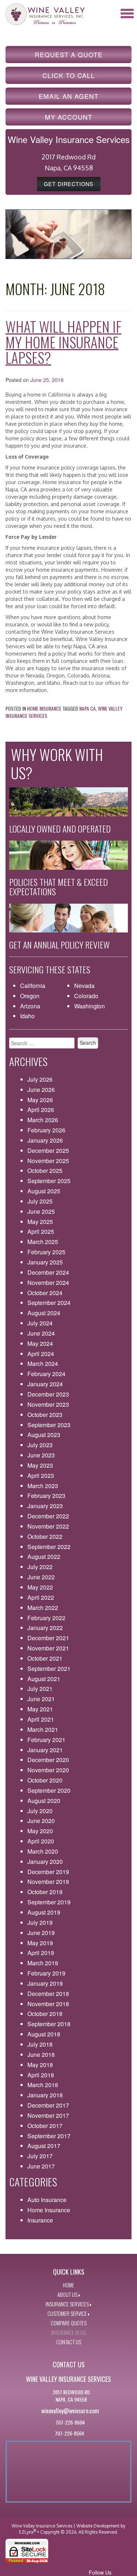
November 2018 (48, 2004)
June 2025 (41, 1211)
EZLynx (26, 2532)
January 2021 (45, 1750)
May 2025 (40, 1222)
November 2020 (48, 1770)
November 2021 (48, 1648)
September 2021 (49, 1669)
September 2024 (49, 1303)
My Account (69, 117)
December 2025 (48, 1150)
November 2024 (48, 1283)
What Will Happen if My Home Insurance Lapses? (63, 342)
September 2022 (49, 1547)
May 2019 (40, 1943)
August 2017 (44, 2146)
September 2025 (49, 1181)
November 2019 (48, 1882)
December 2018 (48, 1994)
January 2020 (45, 1861)
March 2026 (43, 1120)
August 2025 (44, 1191)
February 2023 (46, 1496)
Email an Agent (69, 96)
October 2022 (45, 1536)
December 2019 (48, 1872)
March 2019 (43, 1963)
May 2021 (40, 1709)
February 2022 (46, 1618)
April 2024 (41, 1354)
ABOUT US (67, 2294)
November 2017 (48, 2115)
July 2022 (40, 1567)
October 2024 (45, 1293)
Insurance (40, 2220)
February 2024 (46, 1374)
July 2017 (40, 2156)
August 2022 (44, 1557)
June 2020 (41, 1821)
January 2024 (45, 1384)
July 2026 (40, 1079)
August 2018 (44, 2034)
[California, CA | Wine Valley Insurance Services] (45, 13)
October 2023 (45, 1415)
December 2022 (48, 1516)
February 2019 (46, 1973)
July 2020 (40, 1811)
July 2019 (40, 1922)
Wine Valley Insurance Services (42, 2526)
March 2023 (43, 1486)
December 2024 (48, 1272)
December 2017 (48, 2105)
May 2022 (40, 1587)
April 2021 (41, 1719)
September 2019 (49, 1902)
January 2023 (45, 1506)
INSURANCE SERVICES (67, 2304)
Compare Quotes (69, 2323)
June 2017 (41, 2166)
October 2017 (45, 2126)
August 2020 (44, 1801)
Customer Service (67, 2313)
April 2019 (41, 1953)
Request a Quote (69, 55)
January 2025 (45, 1262)
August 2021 (44, 1679)
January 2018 (45, 2095)
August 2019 (44, 1912)
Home (68, 2285)
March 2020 (43, 1851)
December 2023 (48, 1394)
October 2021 (45, 1658)
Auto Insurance (47, 2200)
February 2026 (46, 1130)
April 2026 (41, 1110)
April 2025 (41, 1231)
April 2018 (41, 2075)
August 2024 (44, 1313)
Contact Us (69, 2342)
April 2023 (41, 1476)
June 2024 (41, 1333)
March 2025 (43, 1242)
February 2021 (46, 1740)
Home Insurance (44, 708)
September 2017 (49, 2136)
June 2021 (41, 1699)
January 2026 (45, 1140)
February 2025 (46, 1252)
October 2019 (45, 1892)
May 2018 (40, 2065)
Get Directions (69, 184)
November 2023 (48, 1404)
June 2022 (41, 1577)
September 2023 (49, 1425)
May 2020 (40, 1831)
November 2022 (48, 1526)
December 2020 (48, 1760)
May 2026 (40, 1100)
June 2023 (41, 1455)
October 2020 (45, 1780)
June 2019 (41, 1933)
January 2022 (45, 1628)
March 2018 (43, 2085)
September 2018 (49, 2024)
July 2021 (40, 1689)
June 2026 (41, 1090)
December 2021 (48, 1638)
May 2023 (40, 1465)
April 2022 (41, 1597)
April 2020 (41, 1841)
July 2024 (40, 1323)
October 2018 (45, 2014)
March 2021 (43, 1729)
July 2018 (40, 2044)
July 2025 (40, 1201)
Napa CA (87, 708)
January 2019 (45, 1983)
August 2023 (44, 1435)
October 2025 (45, 1171)
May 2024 (40, 1343)
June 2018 (41, 2054)
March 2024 (43, 1364)
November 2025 (48, 1161)
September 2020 (49, 1790)
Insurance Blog (69, 2332)
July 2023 (40, 1445)
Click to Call (69, 75)
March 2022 (43, 1608)
